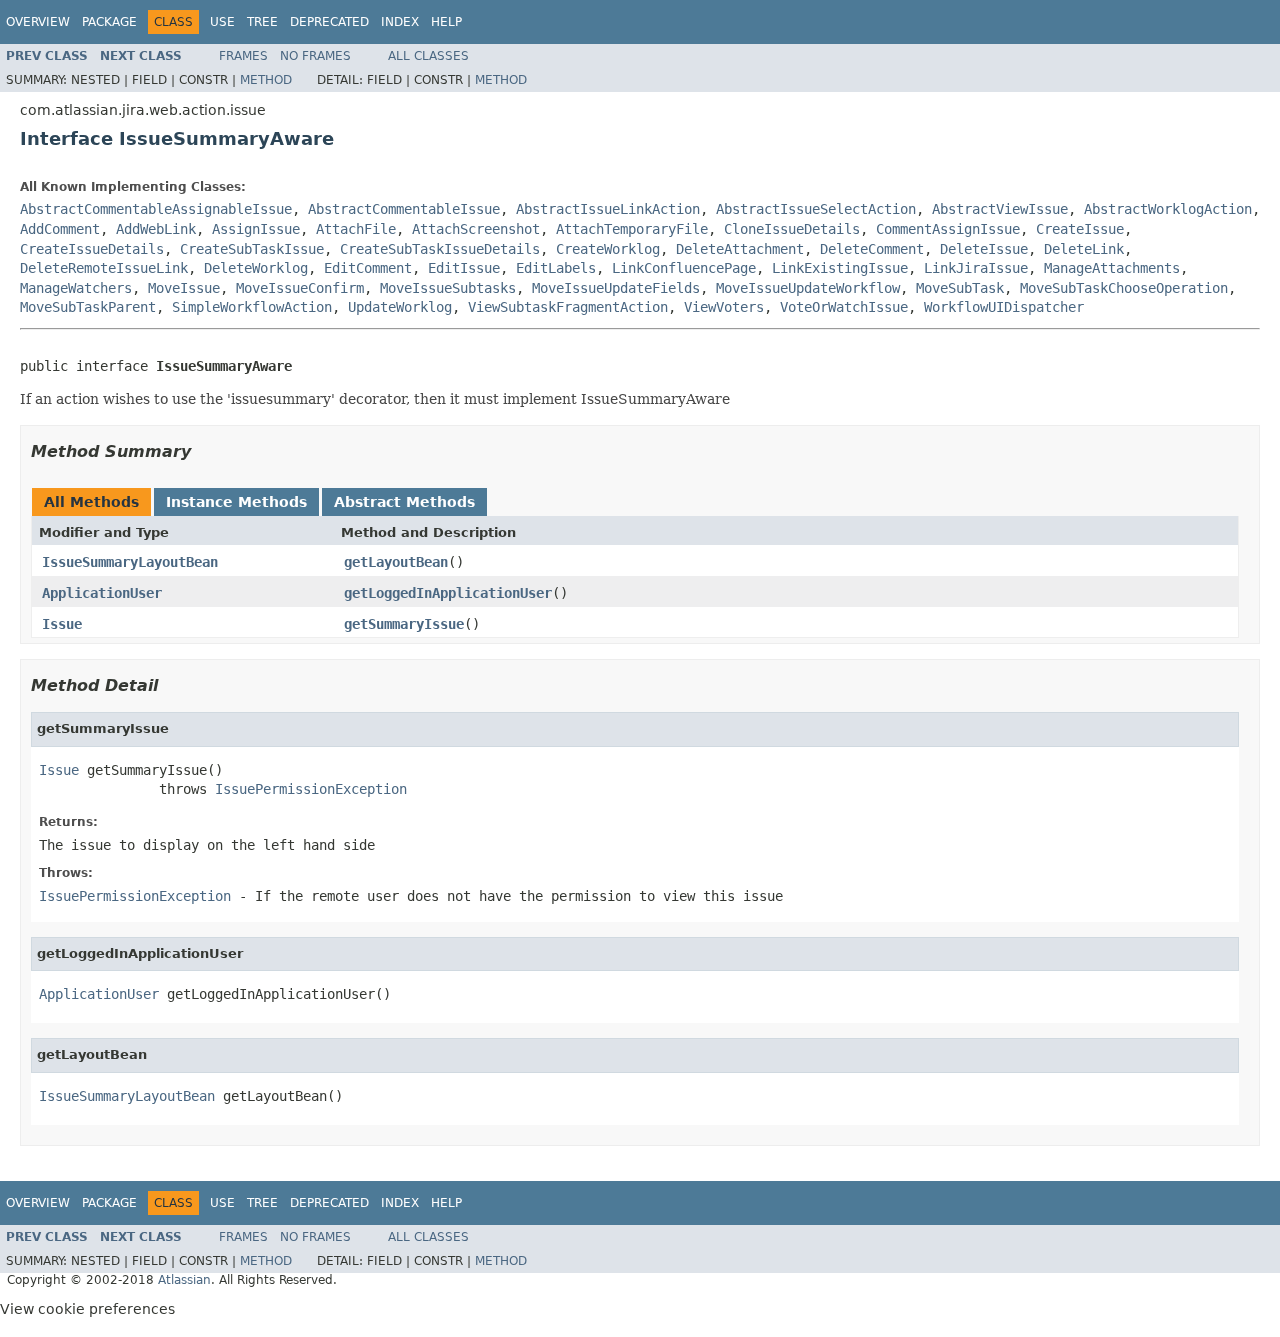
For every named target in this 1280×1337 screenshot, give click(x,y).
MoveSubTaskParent (88, 307)
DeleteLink (1084, 249)
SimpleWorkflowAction (252, 307)
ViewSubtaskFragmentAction (568, 307)
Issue (62, 624)
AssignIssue (256, 229)
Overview (38, 22)
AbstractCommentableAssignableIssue (156, 209)
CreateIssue (1080, 229)
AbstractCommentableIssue (404, 209)
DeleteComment (872, 249)
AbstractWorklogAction (1168, 209)
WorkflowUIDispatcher (1004, 307)
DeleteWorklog (256, 268)
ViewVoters (724, 307)
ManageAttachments (1112, 268)
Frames (243, 56)
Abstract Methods (404, 502)
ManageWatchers (76, 288)
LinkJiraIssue (976, 268)
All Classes (428, 56)
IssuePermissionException (311, 789)
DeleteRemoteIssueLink (104, 268)
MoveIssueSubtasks (448, 288)
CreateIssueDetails (92, 249)
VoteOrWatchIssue (844, 307)
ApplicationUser (102, 593)
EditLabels (556, 268)
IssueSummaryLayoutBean (130, 562)
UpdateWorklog (400, 307)
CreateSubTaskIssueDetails (440, 249)
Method (266, 80)
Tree (262, 22)
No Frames (315, 56)
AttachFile (356, 229)
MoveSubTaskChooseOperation (1124, 288)
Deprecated (329, 22)
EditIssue (464, 268)
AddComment (60, 229)
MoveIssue (184, 288)
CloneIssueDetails (792, 229)
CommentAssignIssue (948, 229)
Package (109, 22)
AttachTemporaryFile (632, 229)
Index (400, 22)
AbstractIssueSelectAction (816, 209)
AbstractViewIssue (1000, 209)
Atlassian (184, 1280)
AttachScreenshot (476, 229)
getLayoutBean (396, 562)
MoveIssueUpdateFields (616, 288)
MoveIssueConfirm (300, 288)
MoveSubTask (960, 288)
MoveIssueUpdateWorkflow (808, 288)
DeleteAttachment (740, 249)
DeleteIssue (984, 249)
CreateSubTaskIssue (252, 249)
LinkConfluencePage (684, 268)
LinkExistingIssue (840, 268)
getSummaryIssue (404, 624)
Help (446, 22)
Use (222, 22)
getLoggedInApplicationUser (448, 593)
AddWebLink (156, 229)
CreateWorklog (608, 249)
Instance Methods (236, 502)
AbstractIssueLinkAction (608, 209)
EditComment (368, 268)
